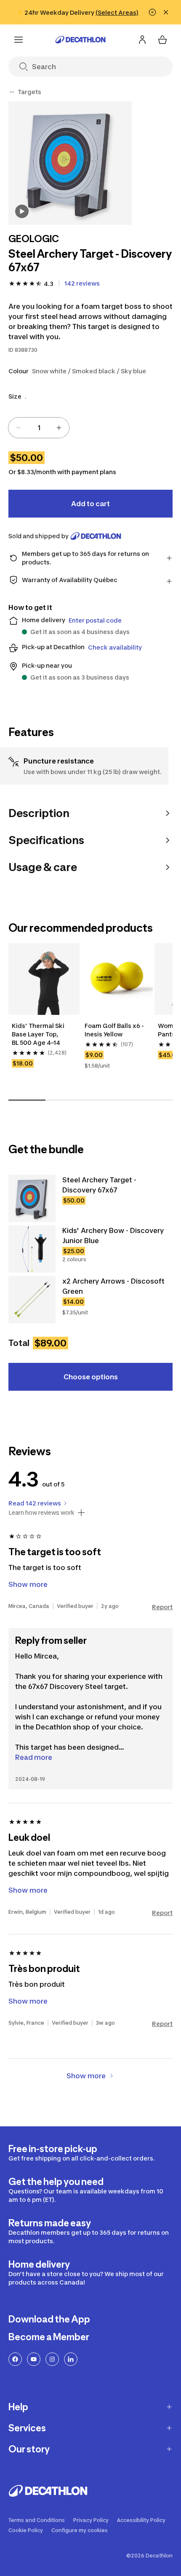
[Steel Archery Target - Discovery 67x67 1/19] (70, 163)
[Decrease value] (19, 428)
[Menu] (19, 40)
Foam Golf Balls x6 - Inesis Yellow (115, 1030)
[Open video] (22, 211)
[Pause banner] (152, 12)
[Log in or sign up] (142, 40)
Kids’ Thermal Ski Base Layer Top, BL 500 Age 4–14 (39, 1034)
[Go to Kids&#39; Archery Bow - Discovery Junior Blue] (32, 1249)
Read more (34, 1757)
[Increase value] (59, 428)
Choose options (91, 1377)
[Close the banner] (166, 12)
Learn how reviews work (41, 1513)
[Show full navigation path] (12, 92)
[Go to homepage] (80, 40)
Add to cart (90, 504)
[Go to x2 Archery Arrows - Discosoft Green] (32, 1300)
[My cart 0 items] (162, 40)
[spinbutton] (39, 428)
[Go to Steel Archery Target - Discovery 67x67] (32, 1198)
